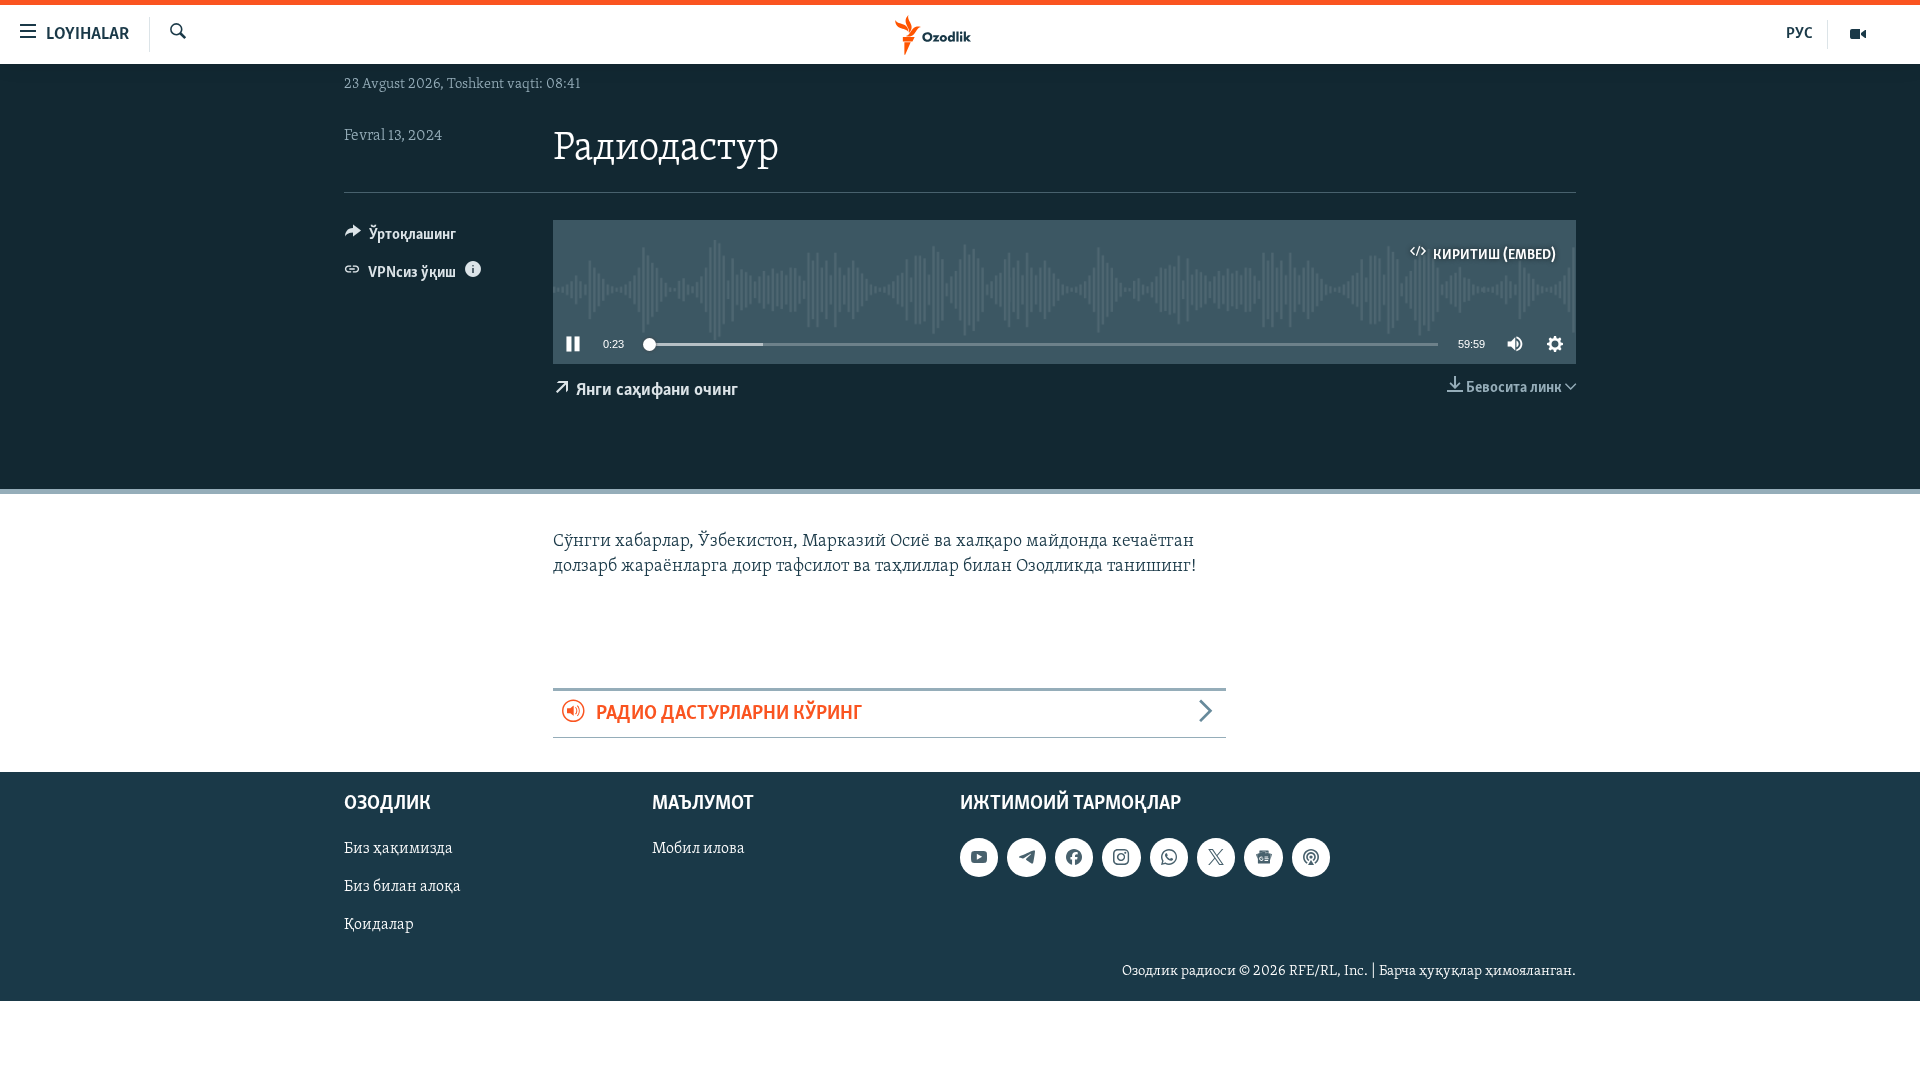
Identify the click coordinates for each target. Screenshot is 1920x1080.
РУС (1799, 34)
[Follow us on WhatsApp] (1169, 858)
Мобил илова (698, 850)
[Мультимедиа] (1858, 34)
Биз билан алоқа (402, 888)
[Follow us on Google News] (1263, 858)
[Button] (400, 239)
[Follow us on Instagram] (1121, 858)
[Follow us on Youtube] (979, 858)
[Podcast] (1311, 858)
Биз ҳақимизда (398, 850)
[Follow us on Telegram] (1026, 858)
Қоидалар (379, 926)
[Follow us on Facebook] (1074, 858)
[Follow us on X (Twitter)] (1216, 858)
